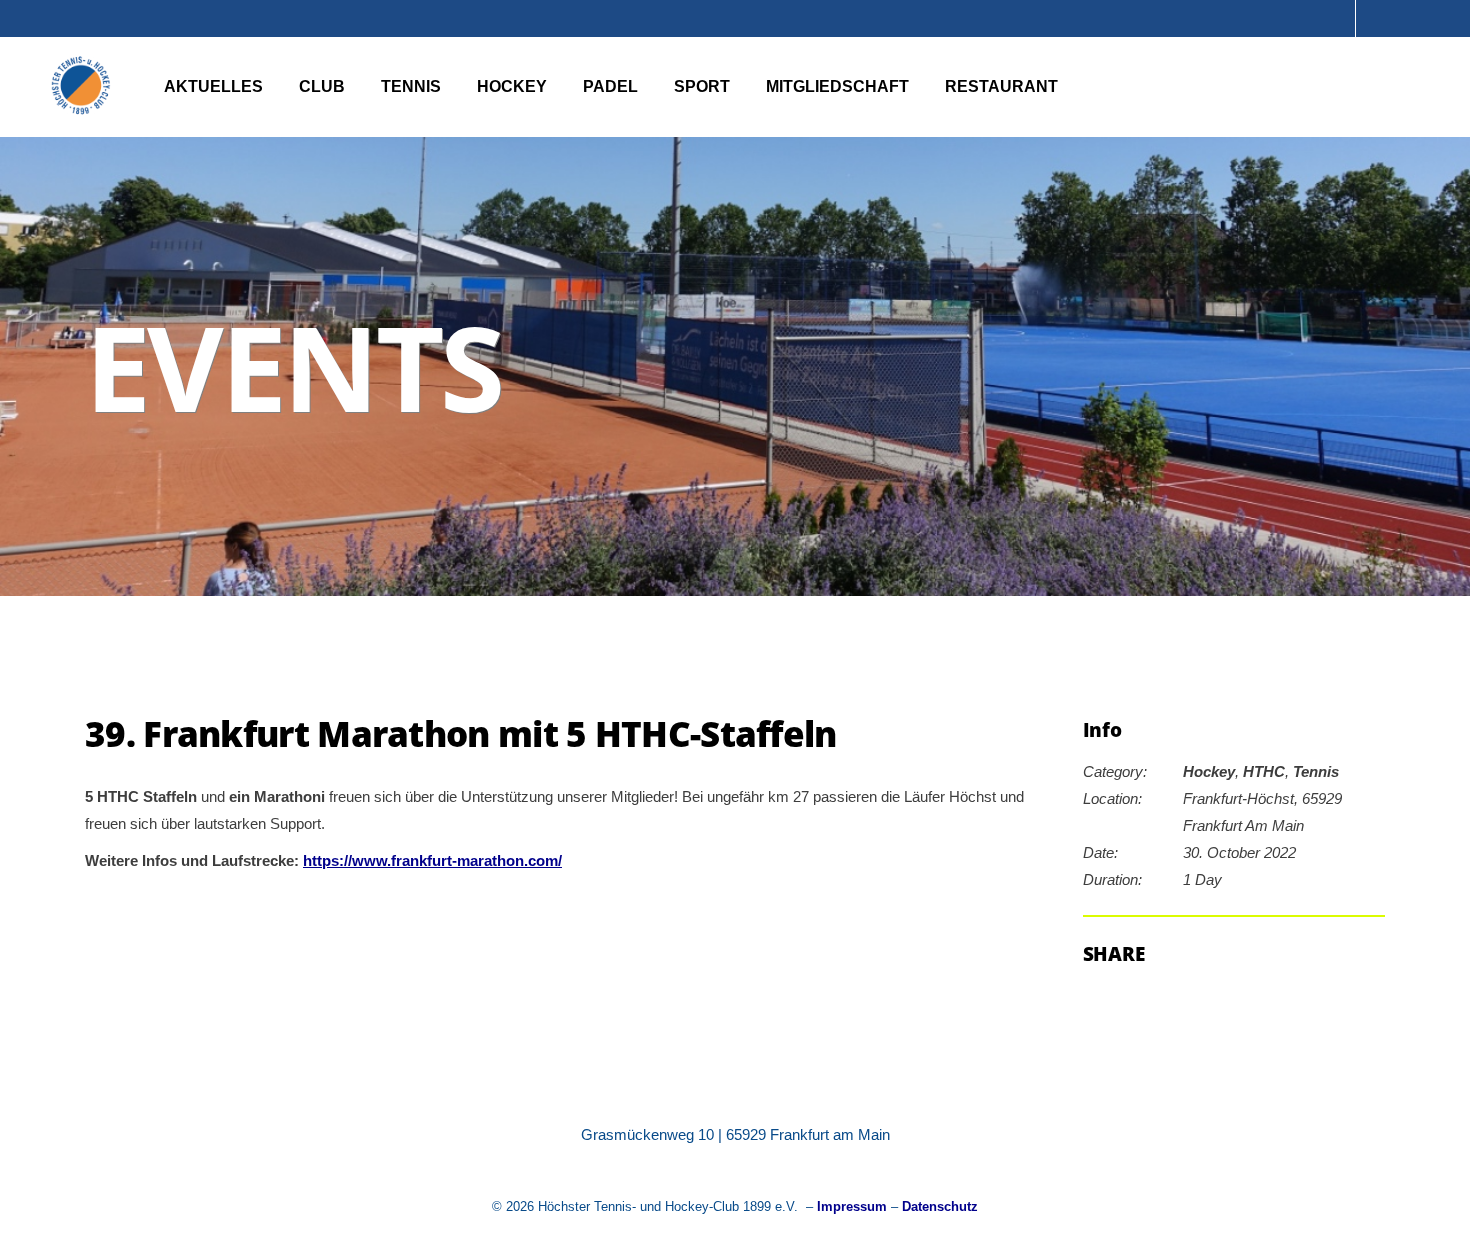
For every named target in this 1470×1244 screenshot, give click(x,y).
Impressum (852, 1206)
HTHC (1264, 771)
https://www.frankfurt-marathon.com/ (432, 860)
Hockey (1209, 771)
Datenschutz (940, 1206)
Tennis (1316, 771)
